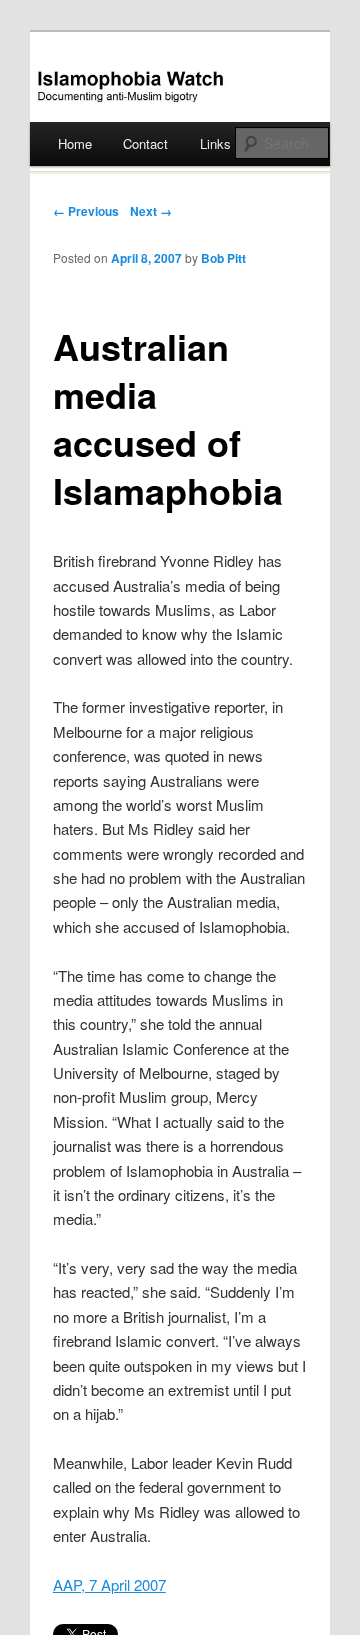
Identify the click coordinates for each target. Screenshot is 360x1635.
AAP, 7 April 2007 (109, 1584)
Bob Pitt (223, 258)
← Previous (86, 211)
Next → (151, 211)
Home (75, 143)
